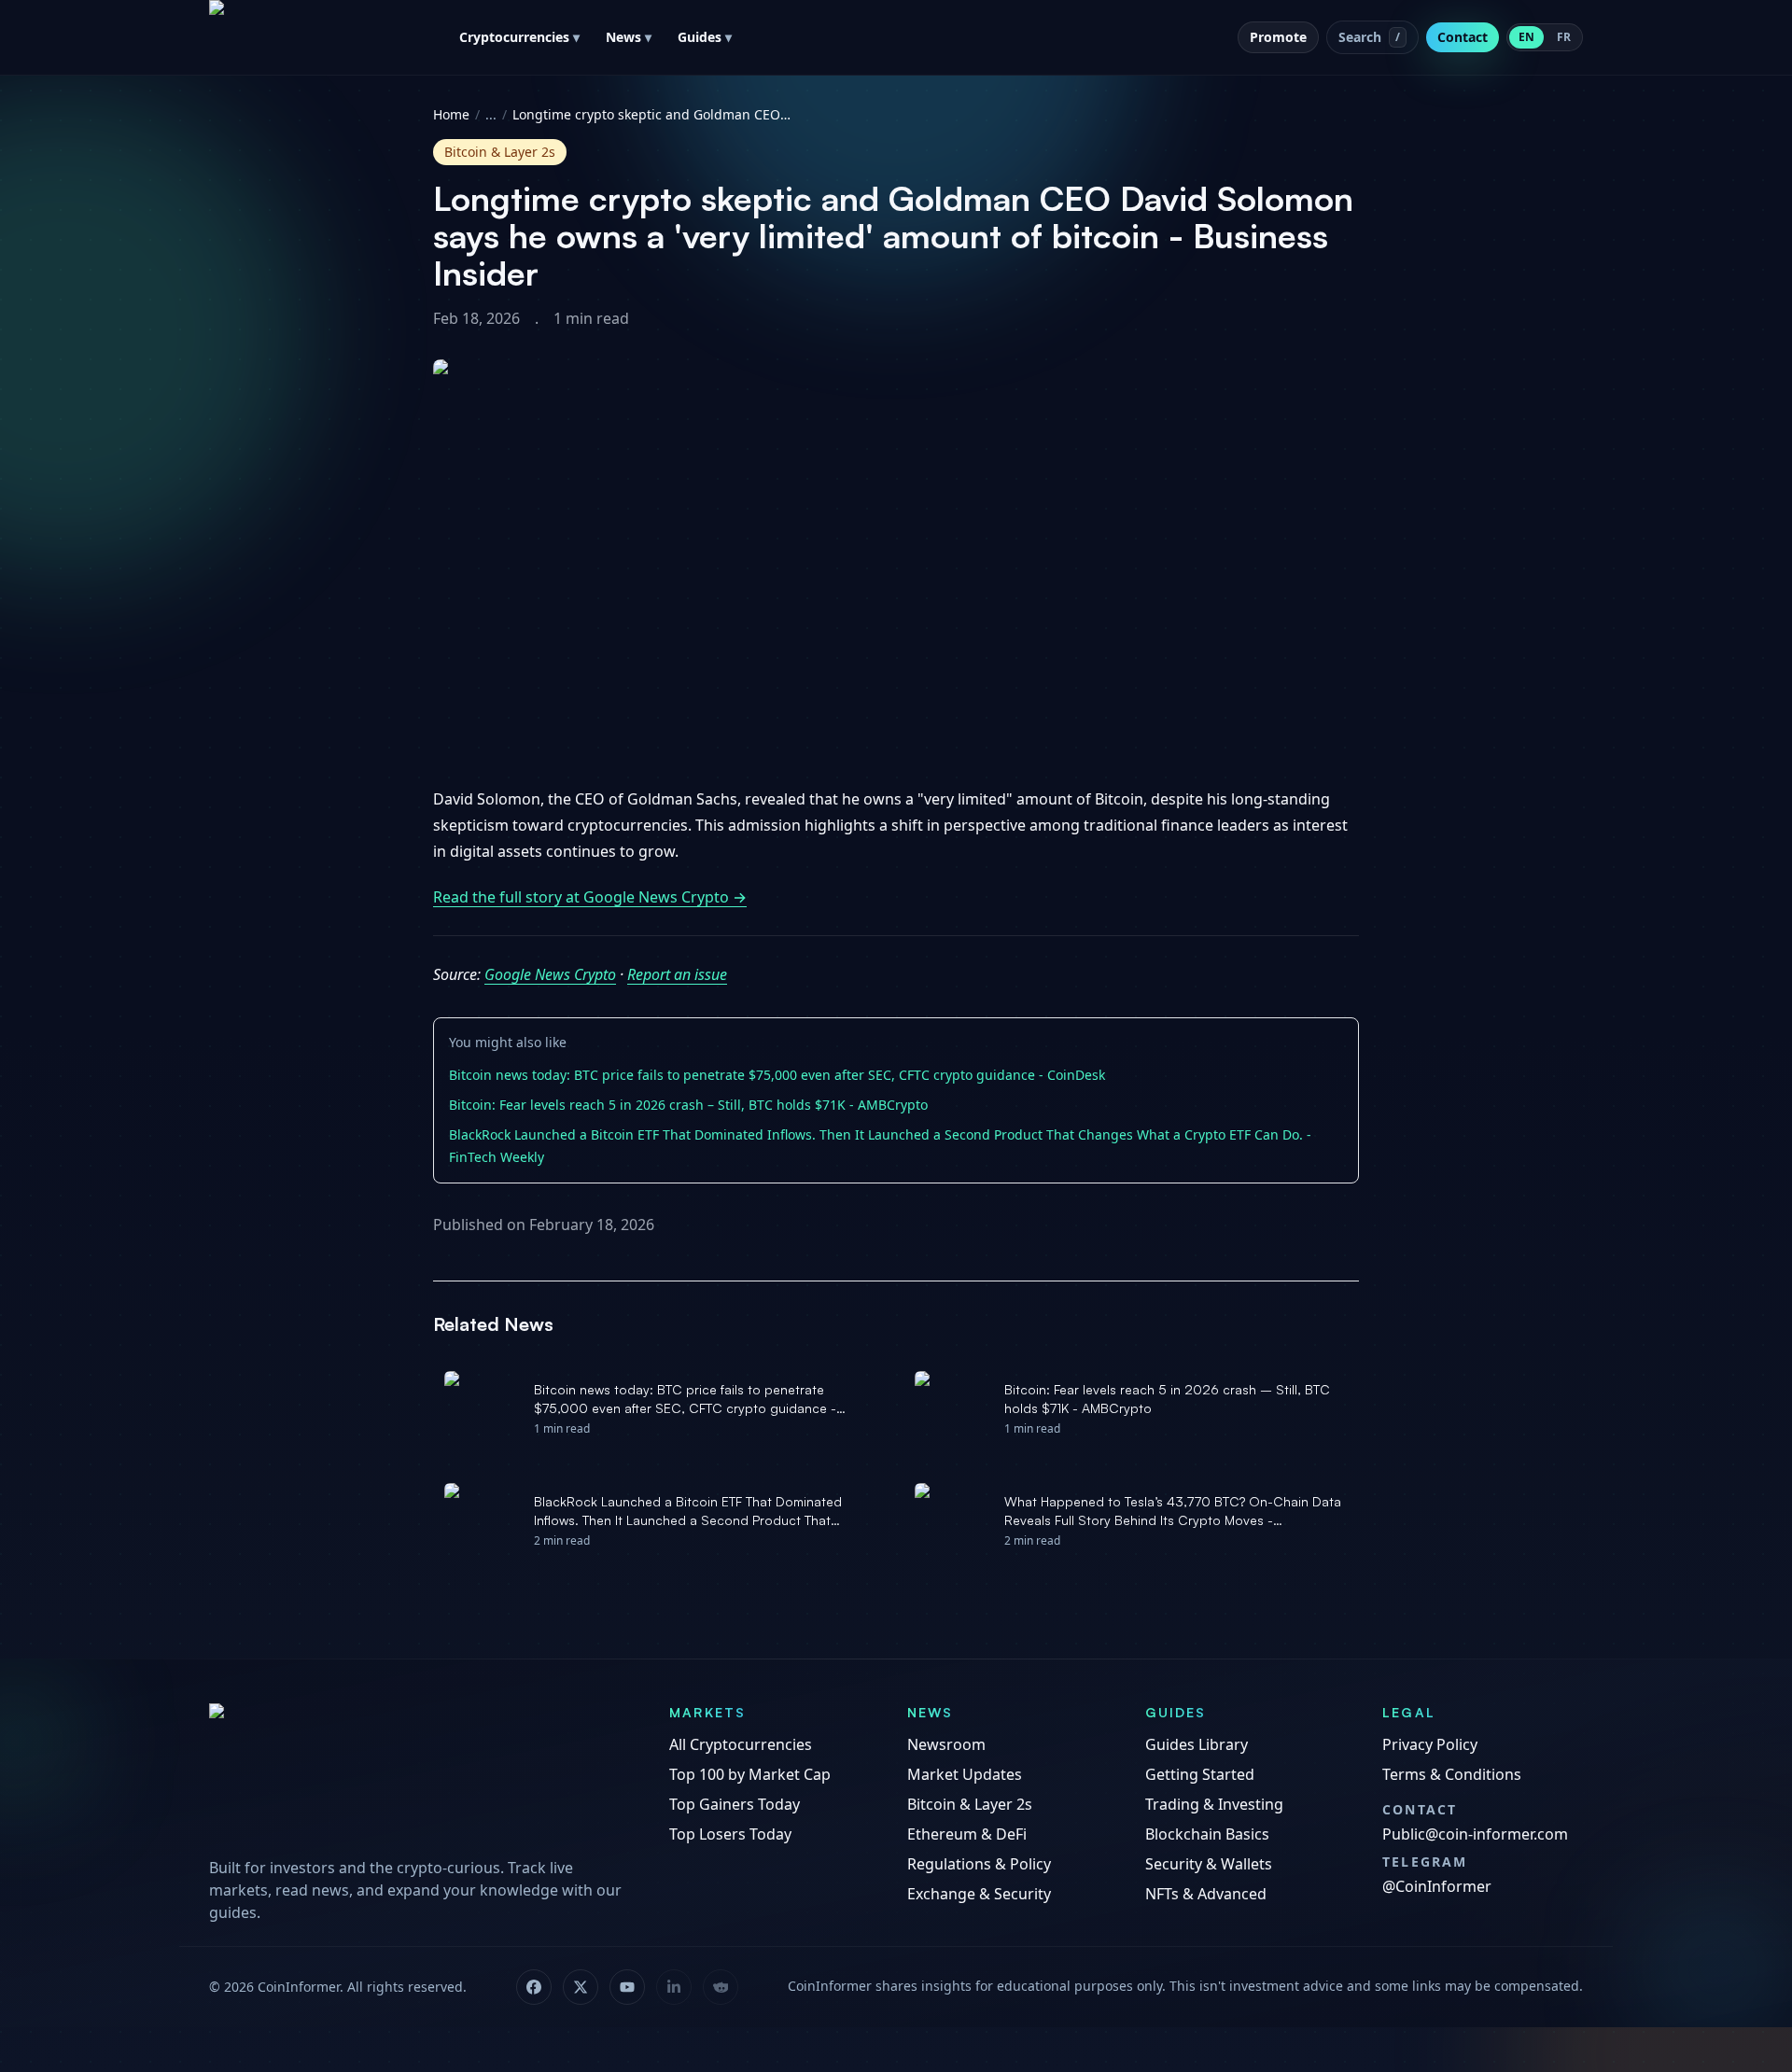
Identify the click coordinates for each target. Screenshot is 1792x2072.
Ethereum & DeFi (967, 1834)
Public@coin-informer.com (1475, 1834)
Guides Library (1197, 1744)
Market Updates (965, 1774)
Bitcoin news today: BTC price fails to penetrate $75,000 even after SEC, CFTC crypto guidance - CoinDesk (777, 1075)
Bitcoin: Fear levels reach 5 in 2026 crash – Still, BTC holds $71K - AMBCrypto (688, 1105)
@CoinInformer (1437, 1886)
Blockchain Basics (1207, 1834)
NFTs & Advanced (1206, 1894)
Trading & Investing (1214, 1804)
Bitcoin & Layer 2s (970, 1804)
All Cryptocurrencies (741, 1744)
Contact (1463, 37)
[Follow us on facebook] (534, 1987)
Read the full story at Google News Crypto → (590, 897)
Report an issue (677, 974)
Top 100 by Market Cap (750, 1774)
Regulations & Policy (979, 1864)
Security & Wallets (1209, 1864)
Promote (1278, 37)
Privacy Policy (1430, 1744)
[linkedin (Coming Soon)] (674, 1987)
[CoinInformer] (420, 1774)
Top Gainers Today (735, 1804)
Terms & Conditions (1452, 1774)
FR (1564, 37)
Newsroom (946, 1744)
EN (1526, 37)
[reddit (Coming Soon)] (721, 1987)
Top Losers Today (730, 1834)
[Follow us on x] (581, 1987)
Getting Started (1200, 1774)
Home (451, 114)
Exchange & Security (979, 1894)
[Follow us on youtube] (627, 1987)
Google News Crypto (550, 974)
